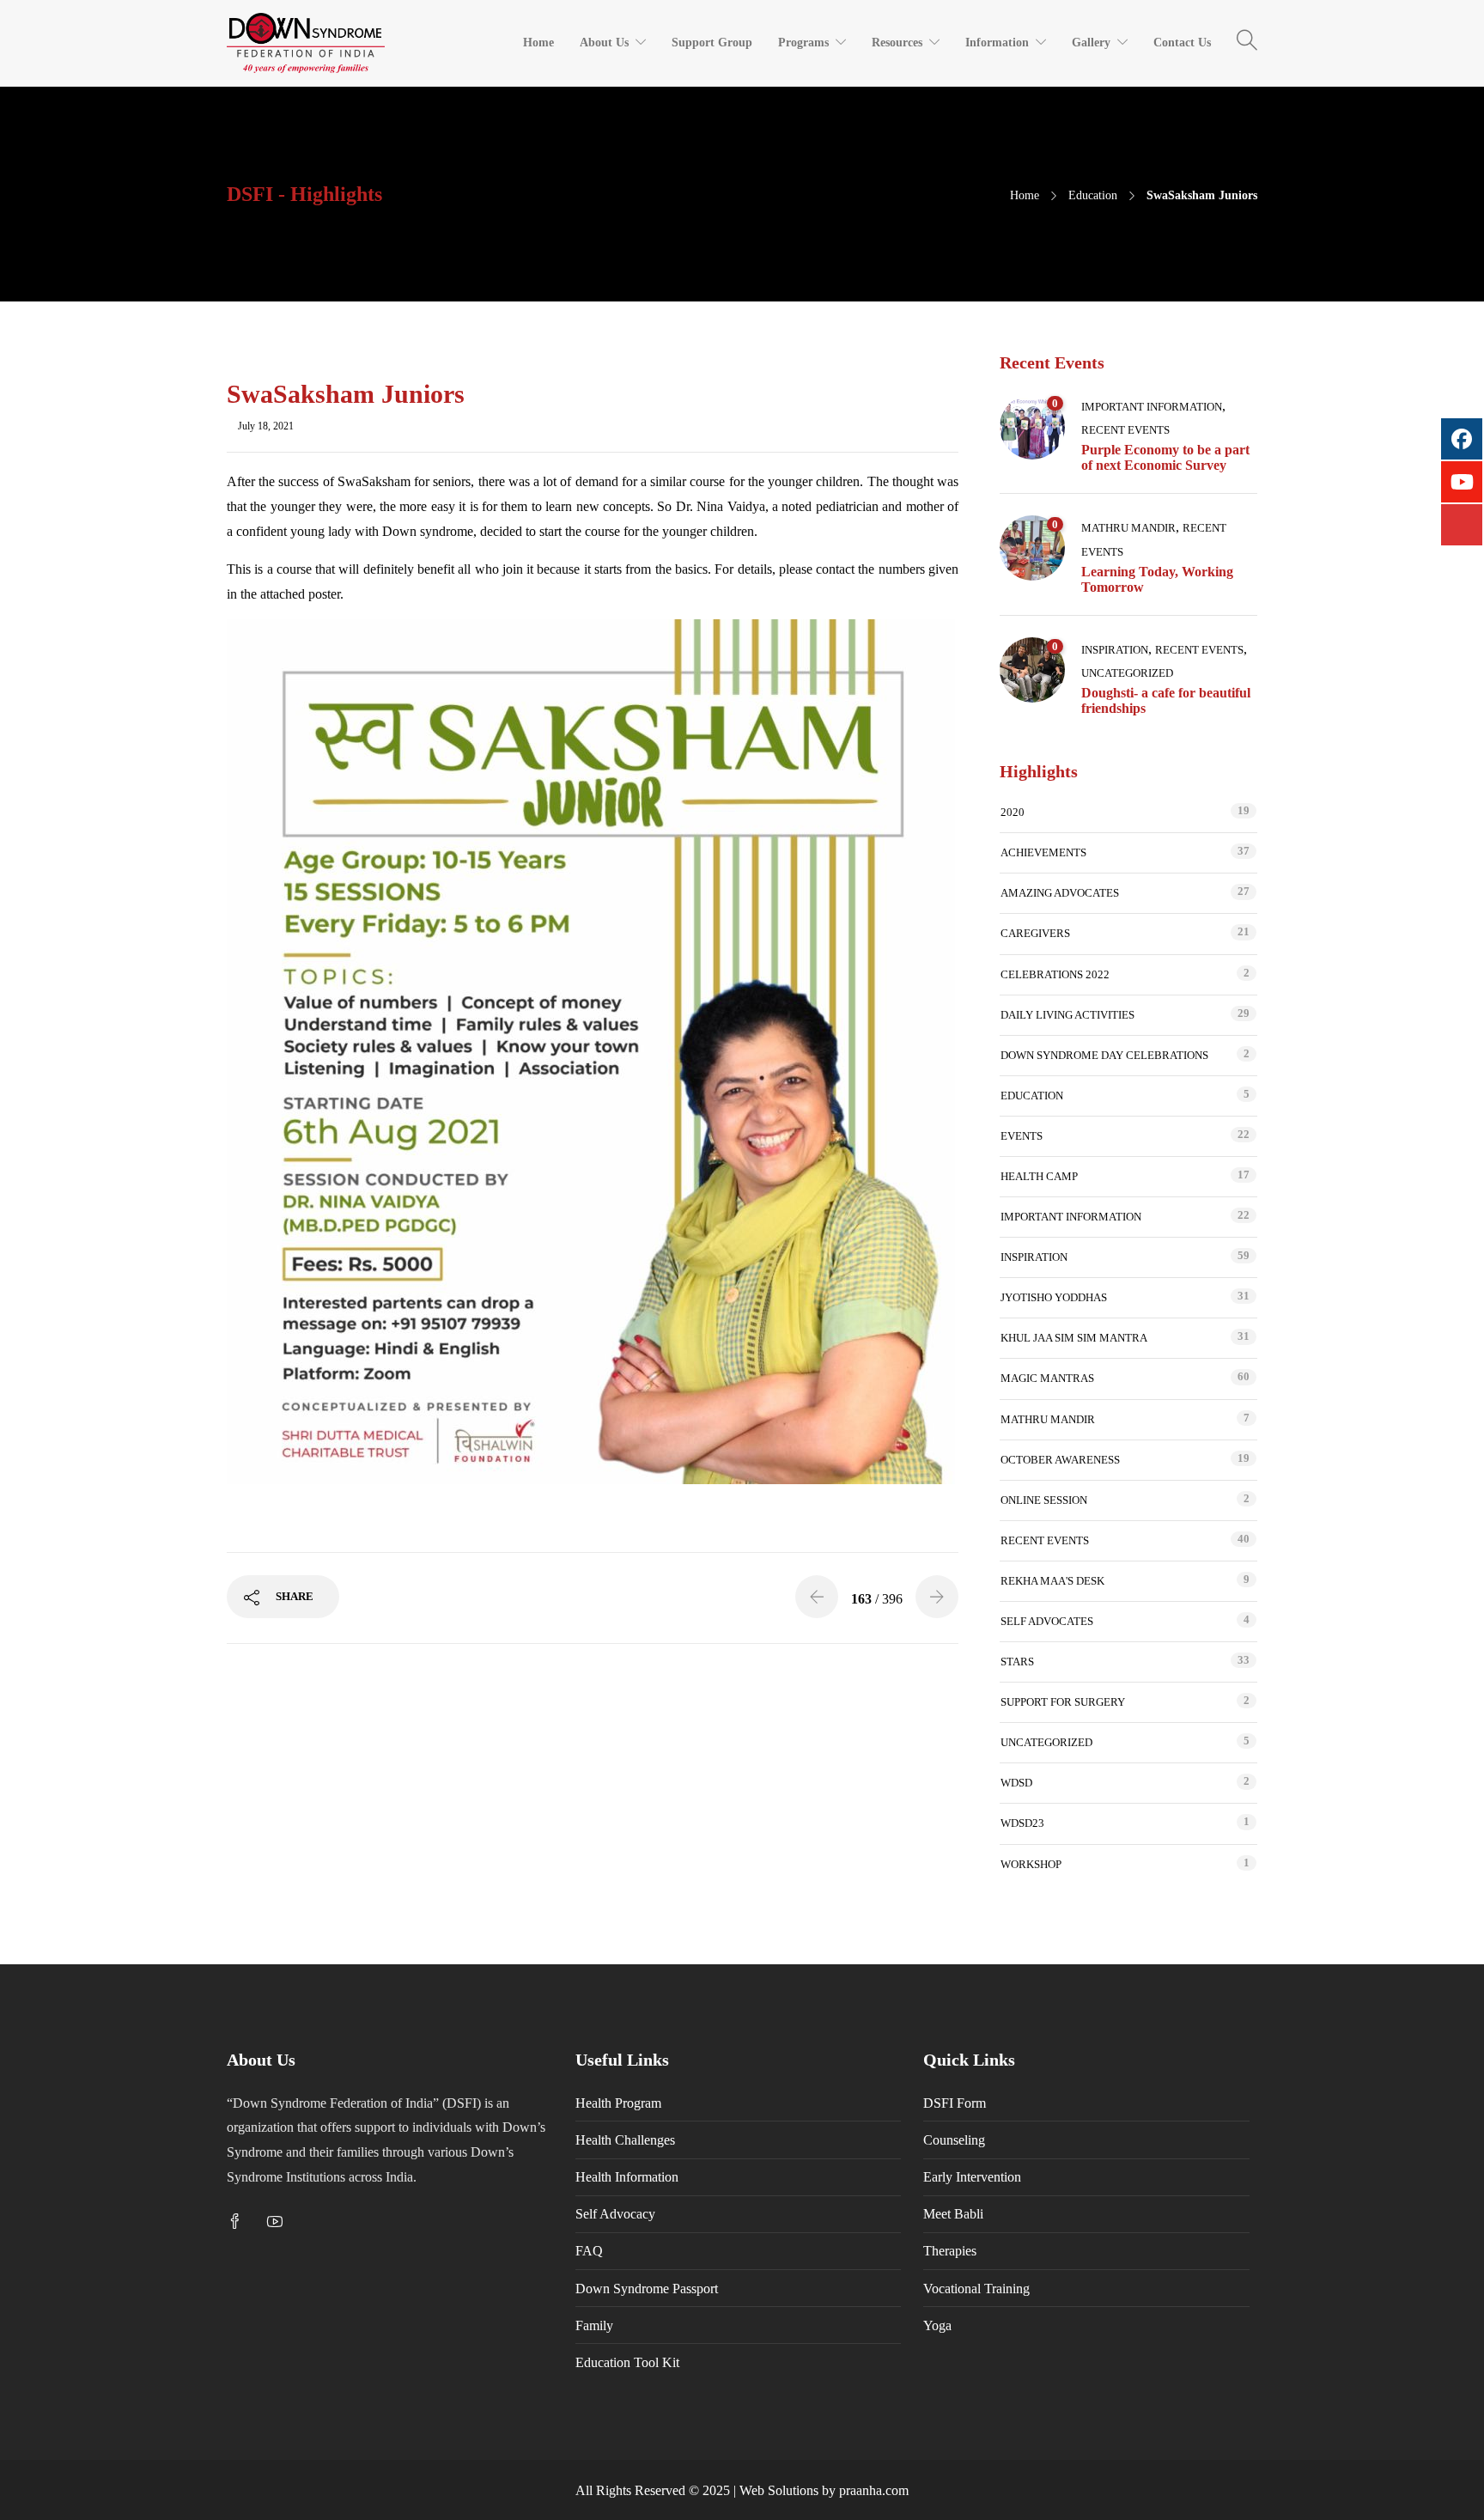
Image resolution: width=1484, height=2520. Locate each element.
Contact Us (1182, 43)
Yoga (937, 2325)
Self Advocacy (615, 2214)
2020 (1013, 812)
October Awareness (1060, 1460)
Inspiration (1115, 650)
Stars (1017, 1662)
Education (1093, 195)
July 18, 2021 (266, 426)
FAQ (589, 2251)
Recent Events (1125, 430)
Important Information (1152, 407)
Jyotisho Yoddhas (1054, 1297)
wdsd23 (1022, 1823)
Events (1022, 1136)
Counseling (954, 2140)
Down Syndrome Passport (647, 2289)
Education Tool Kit (627, 2362)
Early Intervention (972, 2177)
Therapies (950, 2251)
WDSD (1016, 1783)
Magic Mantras (1047, 1378)
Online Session (1044, 1500)
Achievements (1043, 852)
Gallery (1091, 43)
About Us (604, 43)
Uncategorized (1127, 673)
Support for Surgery (1063, 1702)
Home (538, 43)
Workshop (1031, 1864)
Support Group (712, 43)
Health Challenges (625, 2140)
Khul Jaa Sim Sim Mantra (1074, 1338)
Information (997, 43)
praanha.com (874, 2490)
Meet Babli (953, 2214)
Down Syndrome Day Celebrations (1104, 1055)
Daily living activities (1067, 1015)
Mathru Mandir (1128, 528)
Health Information (627, 2177)
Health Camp (1039, 1176)
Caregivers (1035, 933)
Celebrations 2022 (1055, 974)
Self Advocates (1047, 1621)
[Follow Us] (1462, 525)
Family (594, 2325)
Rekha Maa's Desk (1052, 1581)
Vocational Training (976, 2289)
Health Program (618, 2103)
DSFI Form (955, 2103)
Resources (897, 43)
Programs (803, 43)
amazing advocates (1060, 893)
